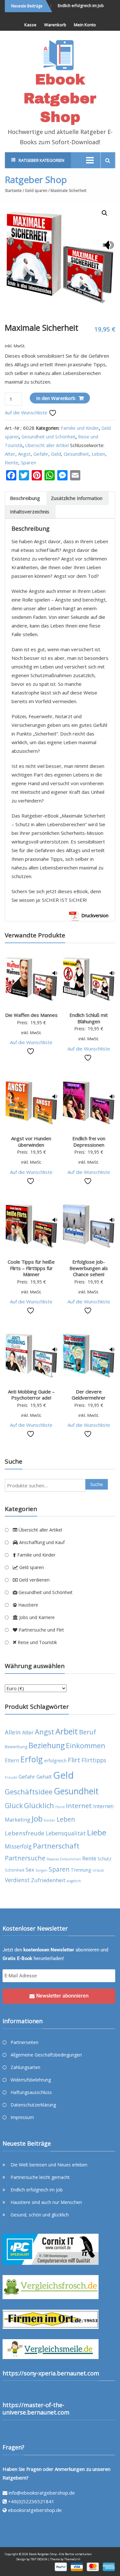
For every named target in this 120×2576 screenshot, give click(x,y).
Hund (60, 1807)
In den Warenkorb (56, 398)
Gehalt (44, 1777)
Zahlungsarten (25, 2067)
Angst (24, 454)
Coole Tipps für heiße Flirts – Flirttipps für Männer (31, 1268)
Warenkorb (55, 25)
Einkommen (86, 1745)
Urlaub (98, 1870)
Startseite (13, 191)
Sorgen (41, 1870)
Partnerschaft (56, 1846)
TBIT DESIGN (39, 2559)
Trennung (81, 1870)
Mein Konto (85, 25)
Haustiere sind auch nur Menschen (46, 2202)
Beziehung (47, 1745)
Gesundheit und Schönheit (48, 437)
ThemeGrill (72, 2559)
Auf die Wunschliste (27, 412)
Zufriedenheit (48, 1880)
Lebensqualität (66, 1833)
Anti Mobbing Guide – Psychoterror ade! (31, 1395)
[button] (105, 213)
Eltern (12, 1760)
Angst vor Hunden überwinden (31, 1142)
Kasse (30, 25)
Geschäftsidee (29, 1792)
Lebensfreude (25, 1833)
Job (37, 1819)
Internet (79, 1806)
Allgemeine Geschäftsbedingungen (46, 2055)
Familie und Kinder (80, 428)
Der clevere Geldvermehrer (89, 1395)
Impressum (22, 2117)
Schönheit (15, 1870)
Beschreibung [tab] (25, 498)
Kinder (50, 1820)
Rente (12, 462)
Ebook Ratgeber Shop (60, 98)
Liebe (97, 1832)
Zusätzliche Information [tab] (77, 498)
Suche (97, 1484)
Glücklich (39, 1805)
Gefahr (41, 454)
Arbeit (67, 1731)
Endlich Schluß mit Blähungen (89, 1018)
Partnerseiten (24, 2042)
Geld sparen (36, 191)
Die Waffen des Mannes (31, 1015)
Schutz (104, 1859)
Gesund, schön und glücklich (40, 2215)
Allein (13, 1732)
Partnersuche (25, 1858)
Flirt (74, 1760)
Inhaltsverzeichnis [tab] (30, 511)
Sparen (28, 462)
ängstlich (74, 1881)
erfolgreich (55, 1761)
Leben (98, 454)
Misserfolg (18, 1846)
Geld (56, 454)
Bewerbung (16, 1747)
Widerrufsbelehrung (31, 2080)
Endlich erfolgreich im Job (74, 6)
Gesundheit (76, 454)
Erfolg (32, 1759)
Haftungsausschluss (31, 2092)
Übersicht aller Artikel (47, 445)
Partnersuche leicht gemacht (40, 2177)
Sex (30, 1870)
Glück (14, 1805)
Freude (11, 1777)
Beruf (88, 1732)
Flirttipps (94, 1760)
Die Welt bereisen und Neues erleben (49, 2165)
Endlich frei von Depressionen (89, 1142)
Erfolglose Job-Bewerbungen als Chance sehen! (89, 1268)
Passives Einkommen (64, 1859)
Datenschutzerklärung (33, 2105)
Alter (10, 454)
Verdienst (17, 1880)
